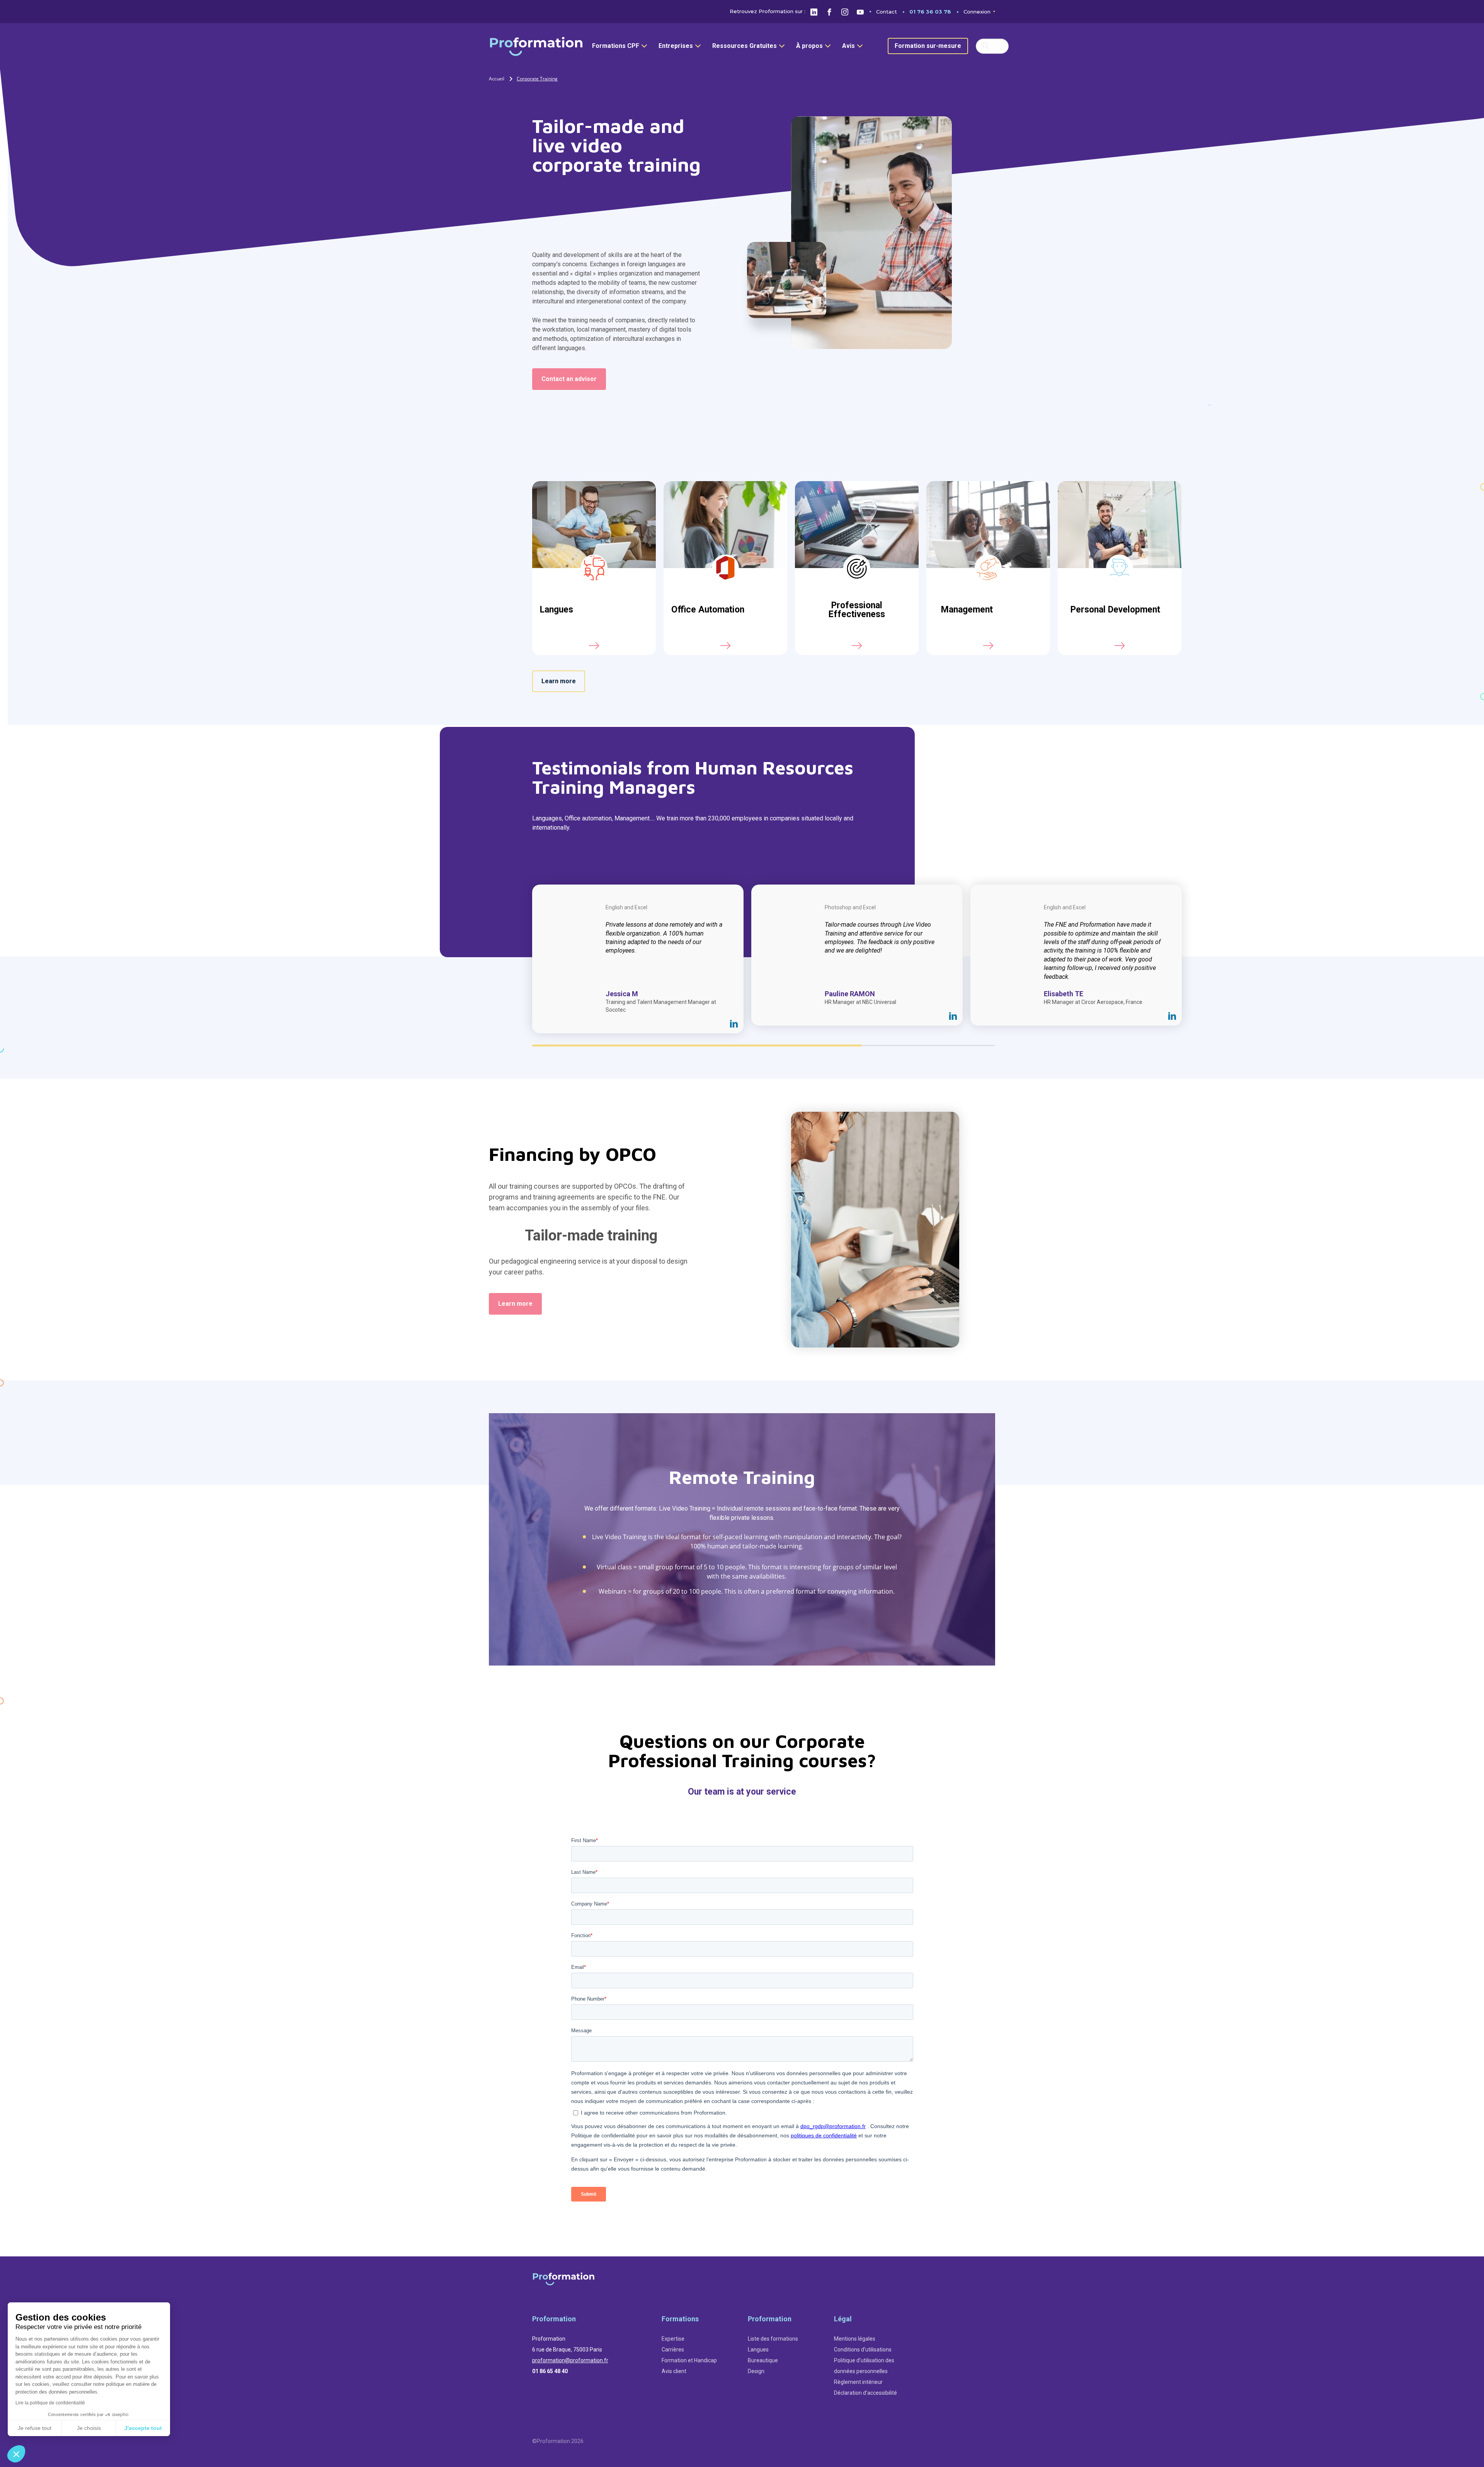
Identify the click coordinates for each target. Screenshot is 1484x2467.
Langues (758, 2350)
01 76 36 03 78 (930, 12)
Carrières (673, 2350)
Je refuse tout (35, 2428)
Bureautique (763, 2360)
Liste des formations (773, 2339)
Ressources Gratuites (745, 46)
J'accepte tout (143, 2428)
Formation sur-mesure (928, 46)
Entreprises (676, 46)
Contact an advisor (569, 379)
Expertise (673, 2339)
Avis (848, 46)
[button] (16, 2454)
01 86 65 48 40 (550, 2371)
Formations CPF (616, 46)
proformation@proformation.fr (570, 2360)
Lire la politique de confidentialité (50, 2403)
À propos (809, 46)
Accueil (497, 79)
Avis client (674, 2371)
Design (756, 2371)
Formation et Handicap (689, 2360)
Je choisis (89, 2428)
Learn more (559, 681)
